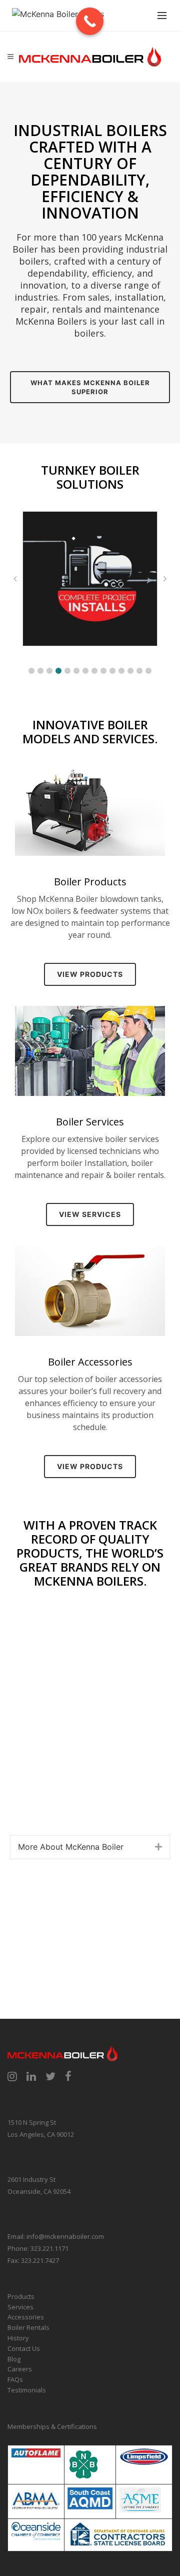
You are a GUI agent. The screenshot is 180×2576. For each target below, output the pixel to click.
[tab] (90, 1847)
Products (21, 2296)
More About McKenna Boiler (71, 1847)
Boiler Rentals (28, 2327)
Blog (14, 2359)
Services (20, 2307)
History (18, 2338)
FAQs (15, 2379)
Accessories (26, 2317)
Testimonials (27, 2390)
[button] (31, 671)
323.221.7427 (40, 2260)
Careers (20, 2369)
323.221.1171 (49, 2248)
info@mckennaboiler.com (65, 2236)
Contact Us (24, 2348)
